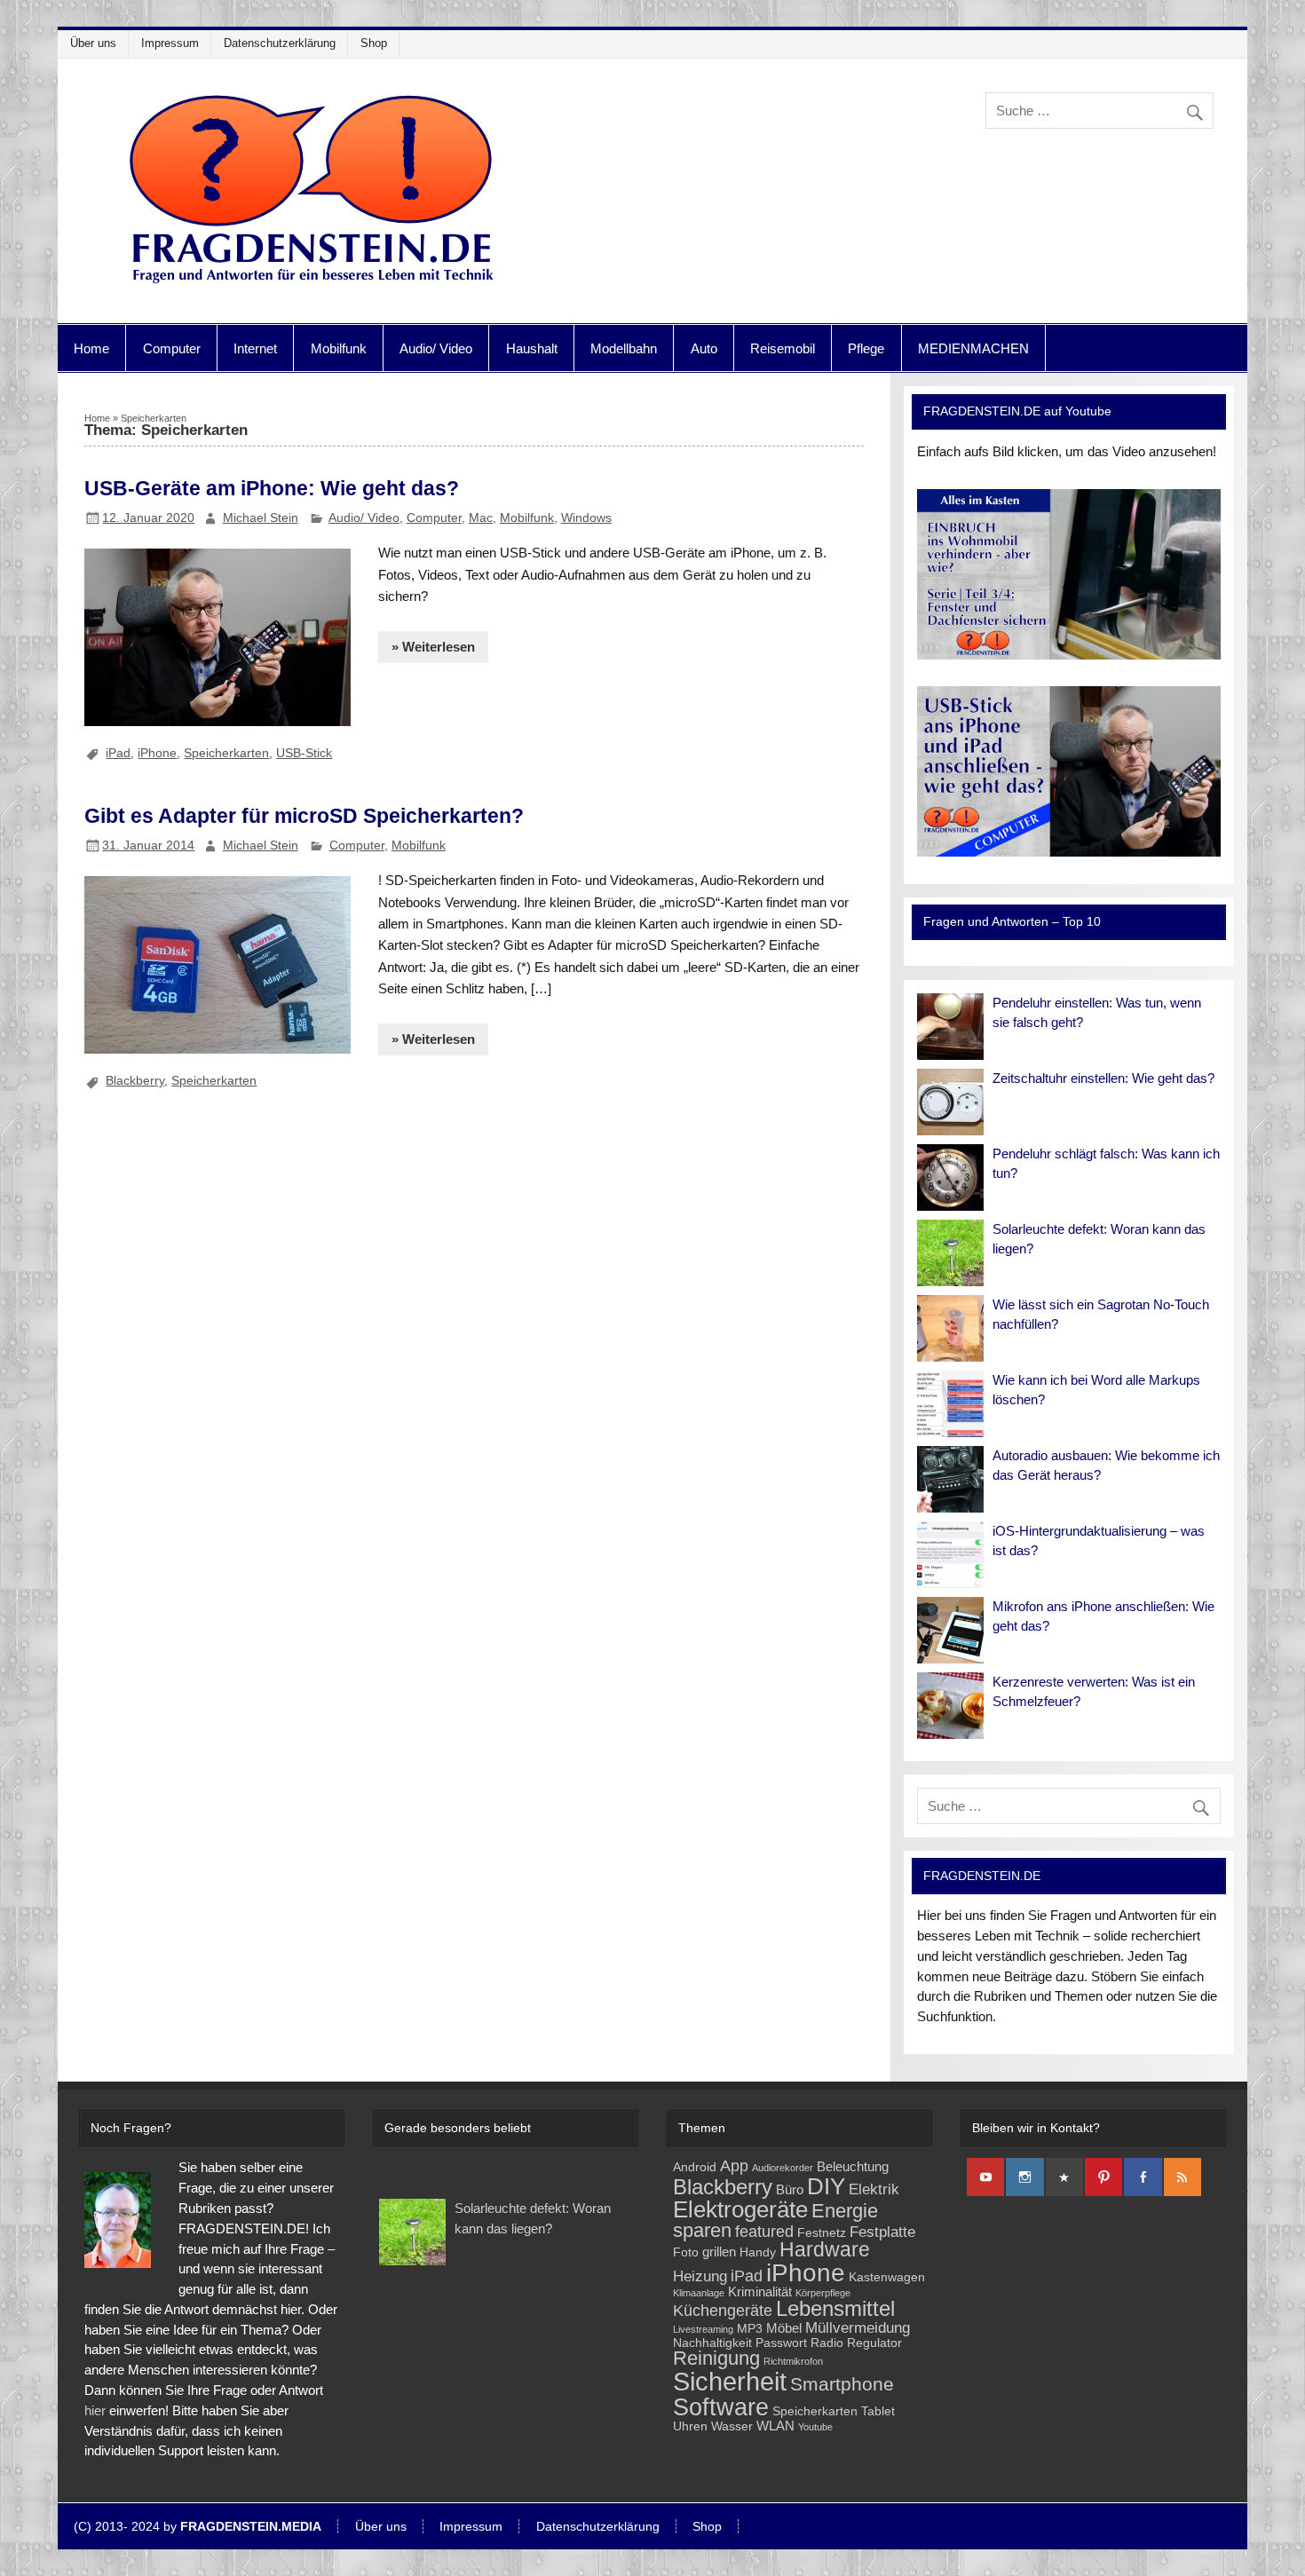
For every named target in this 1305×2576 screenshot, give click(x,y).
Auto (704, 348)
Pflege (866, 348)
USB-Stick (304, 753)
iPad (118, 753)
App (734, 2165)
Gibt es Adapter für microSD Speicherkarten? (304, 816)
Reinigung (716, 2358)
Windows (586, 518)
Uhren (690, 2426)
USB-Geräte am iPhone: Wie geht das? (272, 488)
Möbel (784, 2328)
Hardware (825, 2250)
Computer (172, 348)
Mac (481, 518)
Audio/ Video (436, 348)
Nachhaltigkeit (712, 2343)
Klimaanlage (699, 2293)
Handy (758, 2252)
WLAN (775, 2426)
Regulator (874, 2343)
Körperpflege (823, 2293)
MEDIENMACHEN (973, 348)
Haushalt (532, 348)
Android (695, 2167)
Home (91, 348)
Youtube (815, 2427)
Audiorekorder (783, 2168)
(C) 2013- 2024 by (198, 2527)
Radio (827, 2343)
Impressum (170, 43)
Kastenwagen (887, 2277)
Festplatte (882, 2232)
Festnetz (822, 2233)
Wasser (732, 2426)
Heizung (700, 2276)
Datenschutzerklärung (280, 43)
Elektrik (874, 2189)
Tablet (878, 2411)
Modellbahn (624, 348)
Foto (686, 2252)
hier (95, 2410)
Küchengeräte (723, 2310)
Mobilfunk (339, 348)
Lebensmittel (835, 2309)
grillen (719, 2252)
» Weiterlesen (433, 647)
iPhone (157, 753)
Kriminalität (760, 2292)
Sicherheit (730, 2381)
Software (721, 2407)
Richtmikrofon (793, 2361)
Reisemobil (783, 348)
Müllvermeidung (858, 2328)
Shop (374, 43)
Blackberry (135, 1080)
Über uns (93, 43)
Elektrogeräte (740, 2209)
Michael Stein (261, 518)
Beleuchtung (853, 2166)
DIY (826, 2186)
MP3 (750, 2329)
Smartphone (842, 2384)
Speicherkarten (226, 753)
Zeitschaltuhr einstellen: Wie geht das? (1103, 1078)
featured (764, 2231)
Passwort (781, 2343)
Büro (790, 2189)
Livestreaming (703, 2329)
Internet (255, 348)
